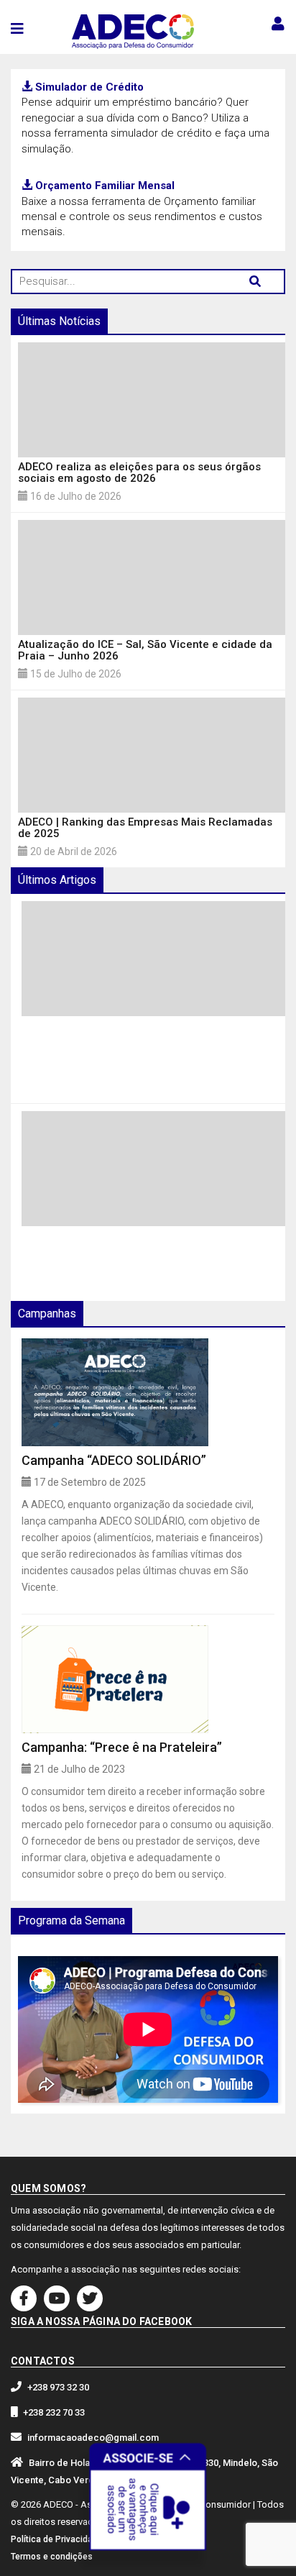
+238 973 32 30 (58, 2387)
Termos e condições (52, 2557)
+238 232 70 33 (54, 2412)
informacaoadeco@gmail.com (93, 2438)
